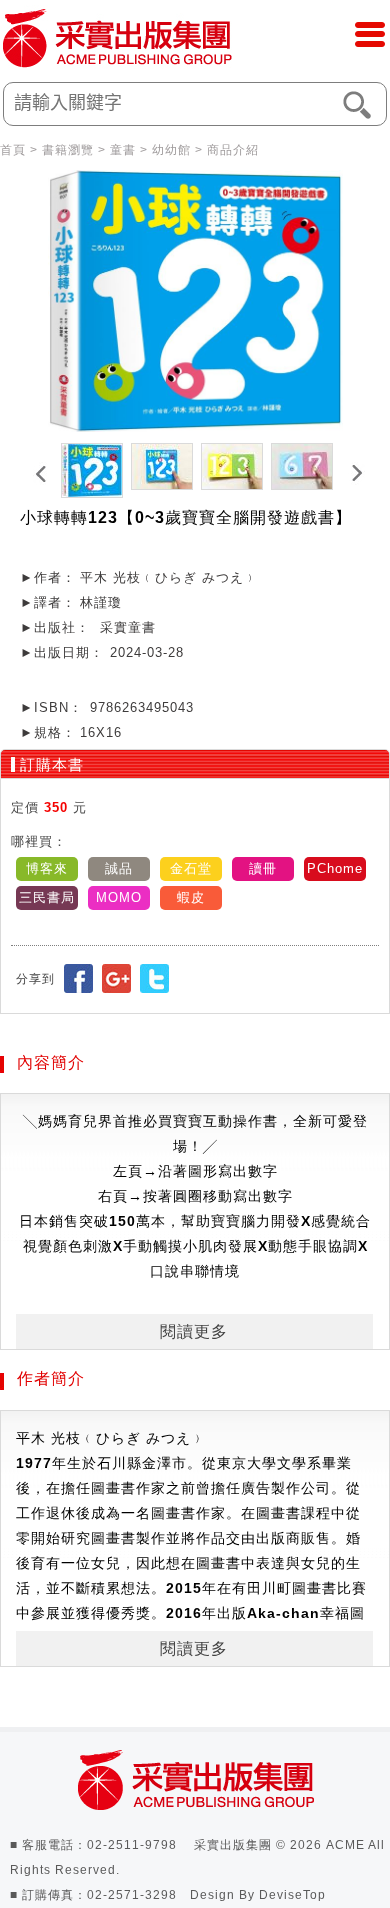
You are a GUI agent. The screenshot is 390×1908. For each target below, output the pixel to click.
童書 (123, 150)
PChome (335, 868)
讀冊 (263, 868)
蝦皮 (191, 897)
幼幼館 (171, 150)
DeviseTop (292, 1895)
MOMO (119, 897)
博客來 (47, 868)
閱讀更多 (194, 1331)
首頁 (13, 150)
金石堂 (191, 868)
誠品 (119, 868)
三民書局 (47, 897)
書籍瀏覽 (68, 150)
